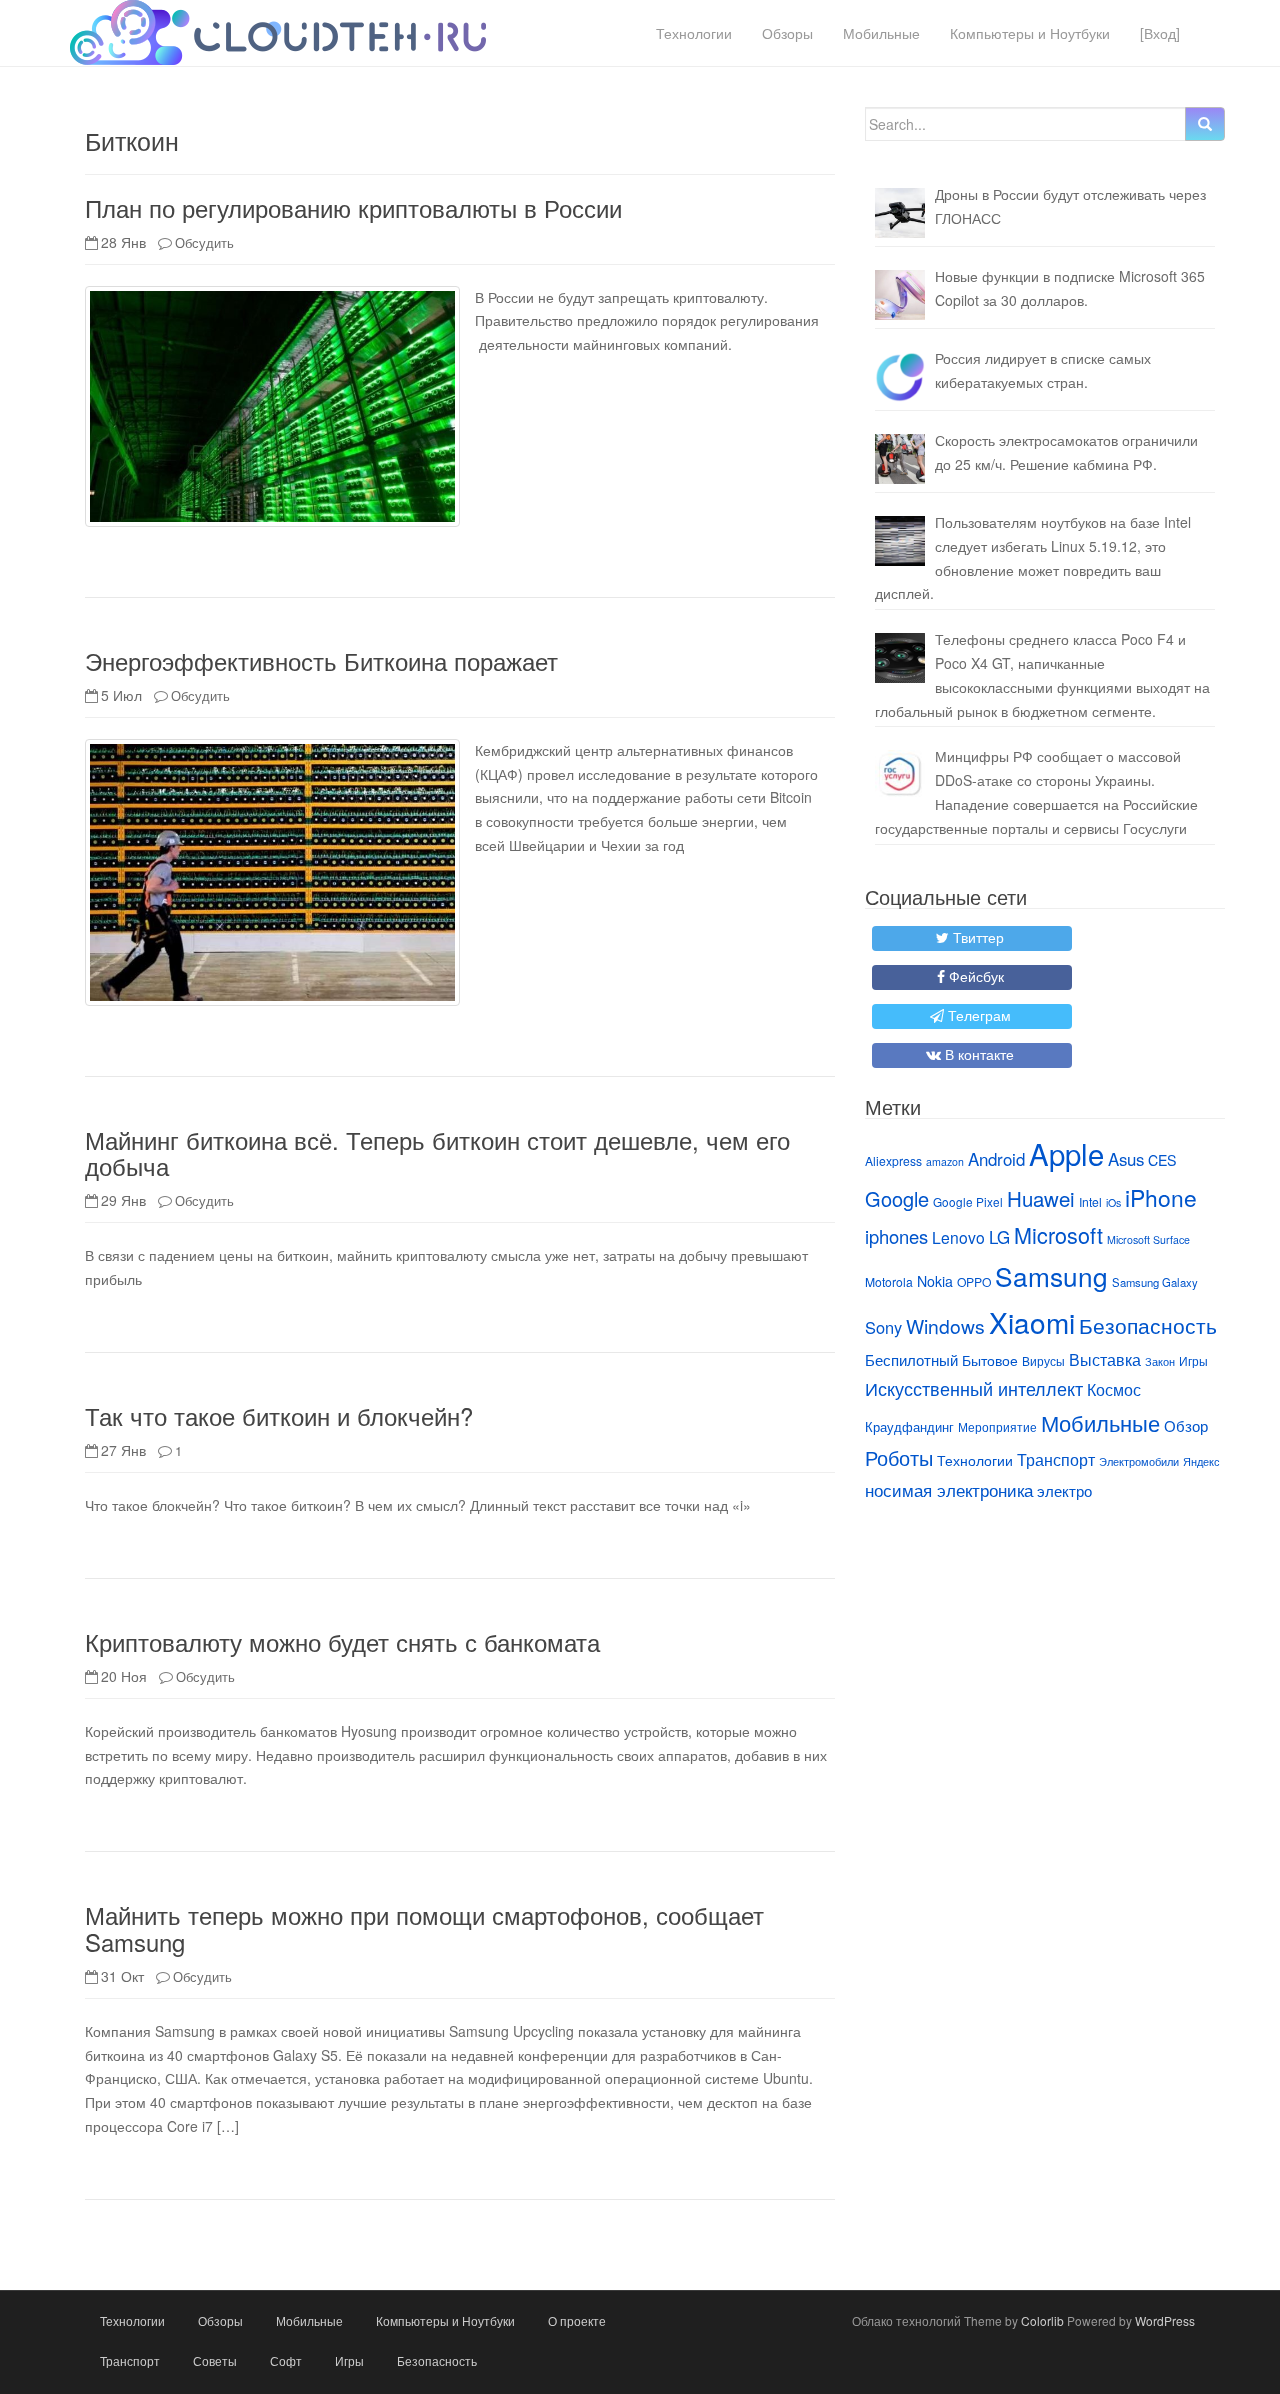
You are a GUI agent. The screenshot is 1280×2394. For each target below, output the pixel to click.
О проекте (577, 2320)
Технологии (694, 33)
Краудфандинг (909, 1426)
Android (996, 1159)
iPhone (1161, 1197)
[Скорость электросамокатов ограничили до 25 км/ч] (900, 459)
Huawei (1041, 1198)
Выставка (1105, 1359)
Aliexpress (893, 1160)
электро (1064, 1490)
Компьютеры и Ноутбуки (1030, 33)
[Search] (1205, 124)
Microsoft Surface (1148, 1239)
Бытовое (990, 1360)
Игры (1193, 1360)
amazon (945, 1161)
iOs (1113, 1202)
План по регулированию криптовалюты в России (353, 207)
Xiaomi (1032, 1322)
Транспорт (1056, 1459)
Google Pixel (968, 1201)
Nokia (935, 1281)
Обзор (1186, 1425)
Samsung (1051, 1275)
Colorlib (1042, 2320)
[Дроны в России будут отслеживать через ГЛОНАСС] (900, 213)
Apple (1066, 1153)
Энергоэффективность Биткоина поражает (321, 660)
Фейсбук (976, 976)
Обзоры (787, 33)
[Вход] (1160, 33)
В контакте (979, 1054)
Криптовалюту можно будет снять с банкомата (342, 1641)
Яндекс (1201, 1461)
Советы (215, 2360)
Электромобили (1139, 1461)
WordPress (1165, 2320)
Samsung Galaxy (1155, 1282)
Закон (1160, 1361)
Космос (1114, 1389)
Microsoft (1058, 1234)
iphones (896, 1236)
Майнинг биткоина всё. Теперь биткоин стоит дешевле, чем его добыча (437, 1152)
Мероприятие (997, 1426)
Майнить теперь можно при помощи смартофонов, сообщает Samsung (424, 1927)
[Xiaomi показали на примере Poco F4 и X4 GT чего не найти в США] (900, 658)
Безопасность (1148, 1325)
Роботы (899, 1457)
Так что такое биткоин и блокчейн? (279, 1415)
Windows (945, 1325)
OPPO (974, 1281)
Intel (1090, 1201)
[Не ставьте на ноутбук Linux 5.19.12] (900, 541)
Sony (883, 1327)
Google (897, 1198)
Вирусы (1043, 1360)
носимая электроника (949, 1490)
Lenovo (958, 1237)
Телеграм (979, 1015)
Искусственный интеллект (974, 1388)
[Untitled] (900, 377)
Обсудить (204, 242)
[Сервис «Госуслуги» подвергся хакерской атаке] (900, 775)
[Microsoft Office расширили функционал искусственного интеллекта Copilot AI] (900, 295)
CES (1162, 1160)
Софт (286, 2360)
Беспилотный (911, 1359)
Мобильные (881, 33)
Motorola (889, 1281)
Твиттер (978, 937)
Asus (1126, 1159)
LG (999, 1237)
